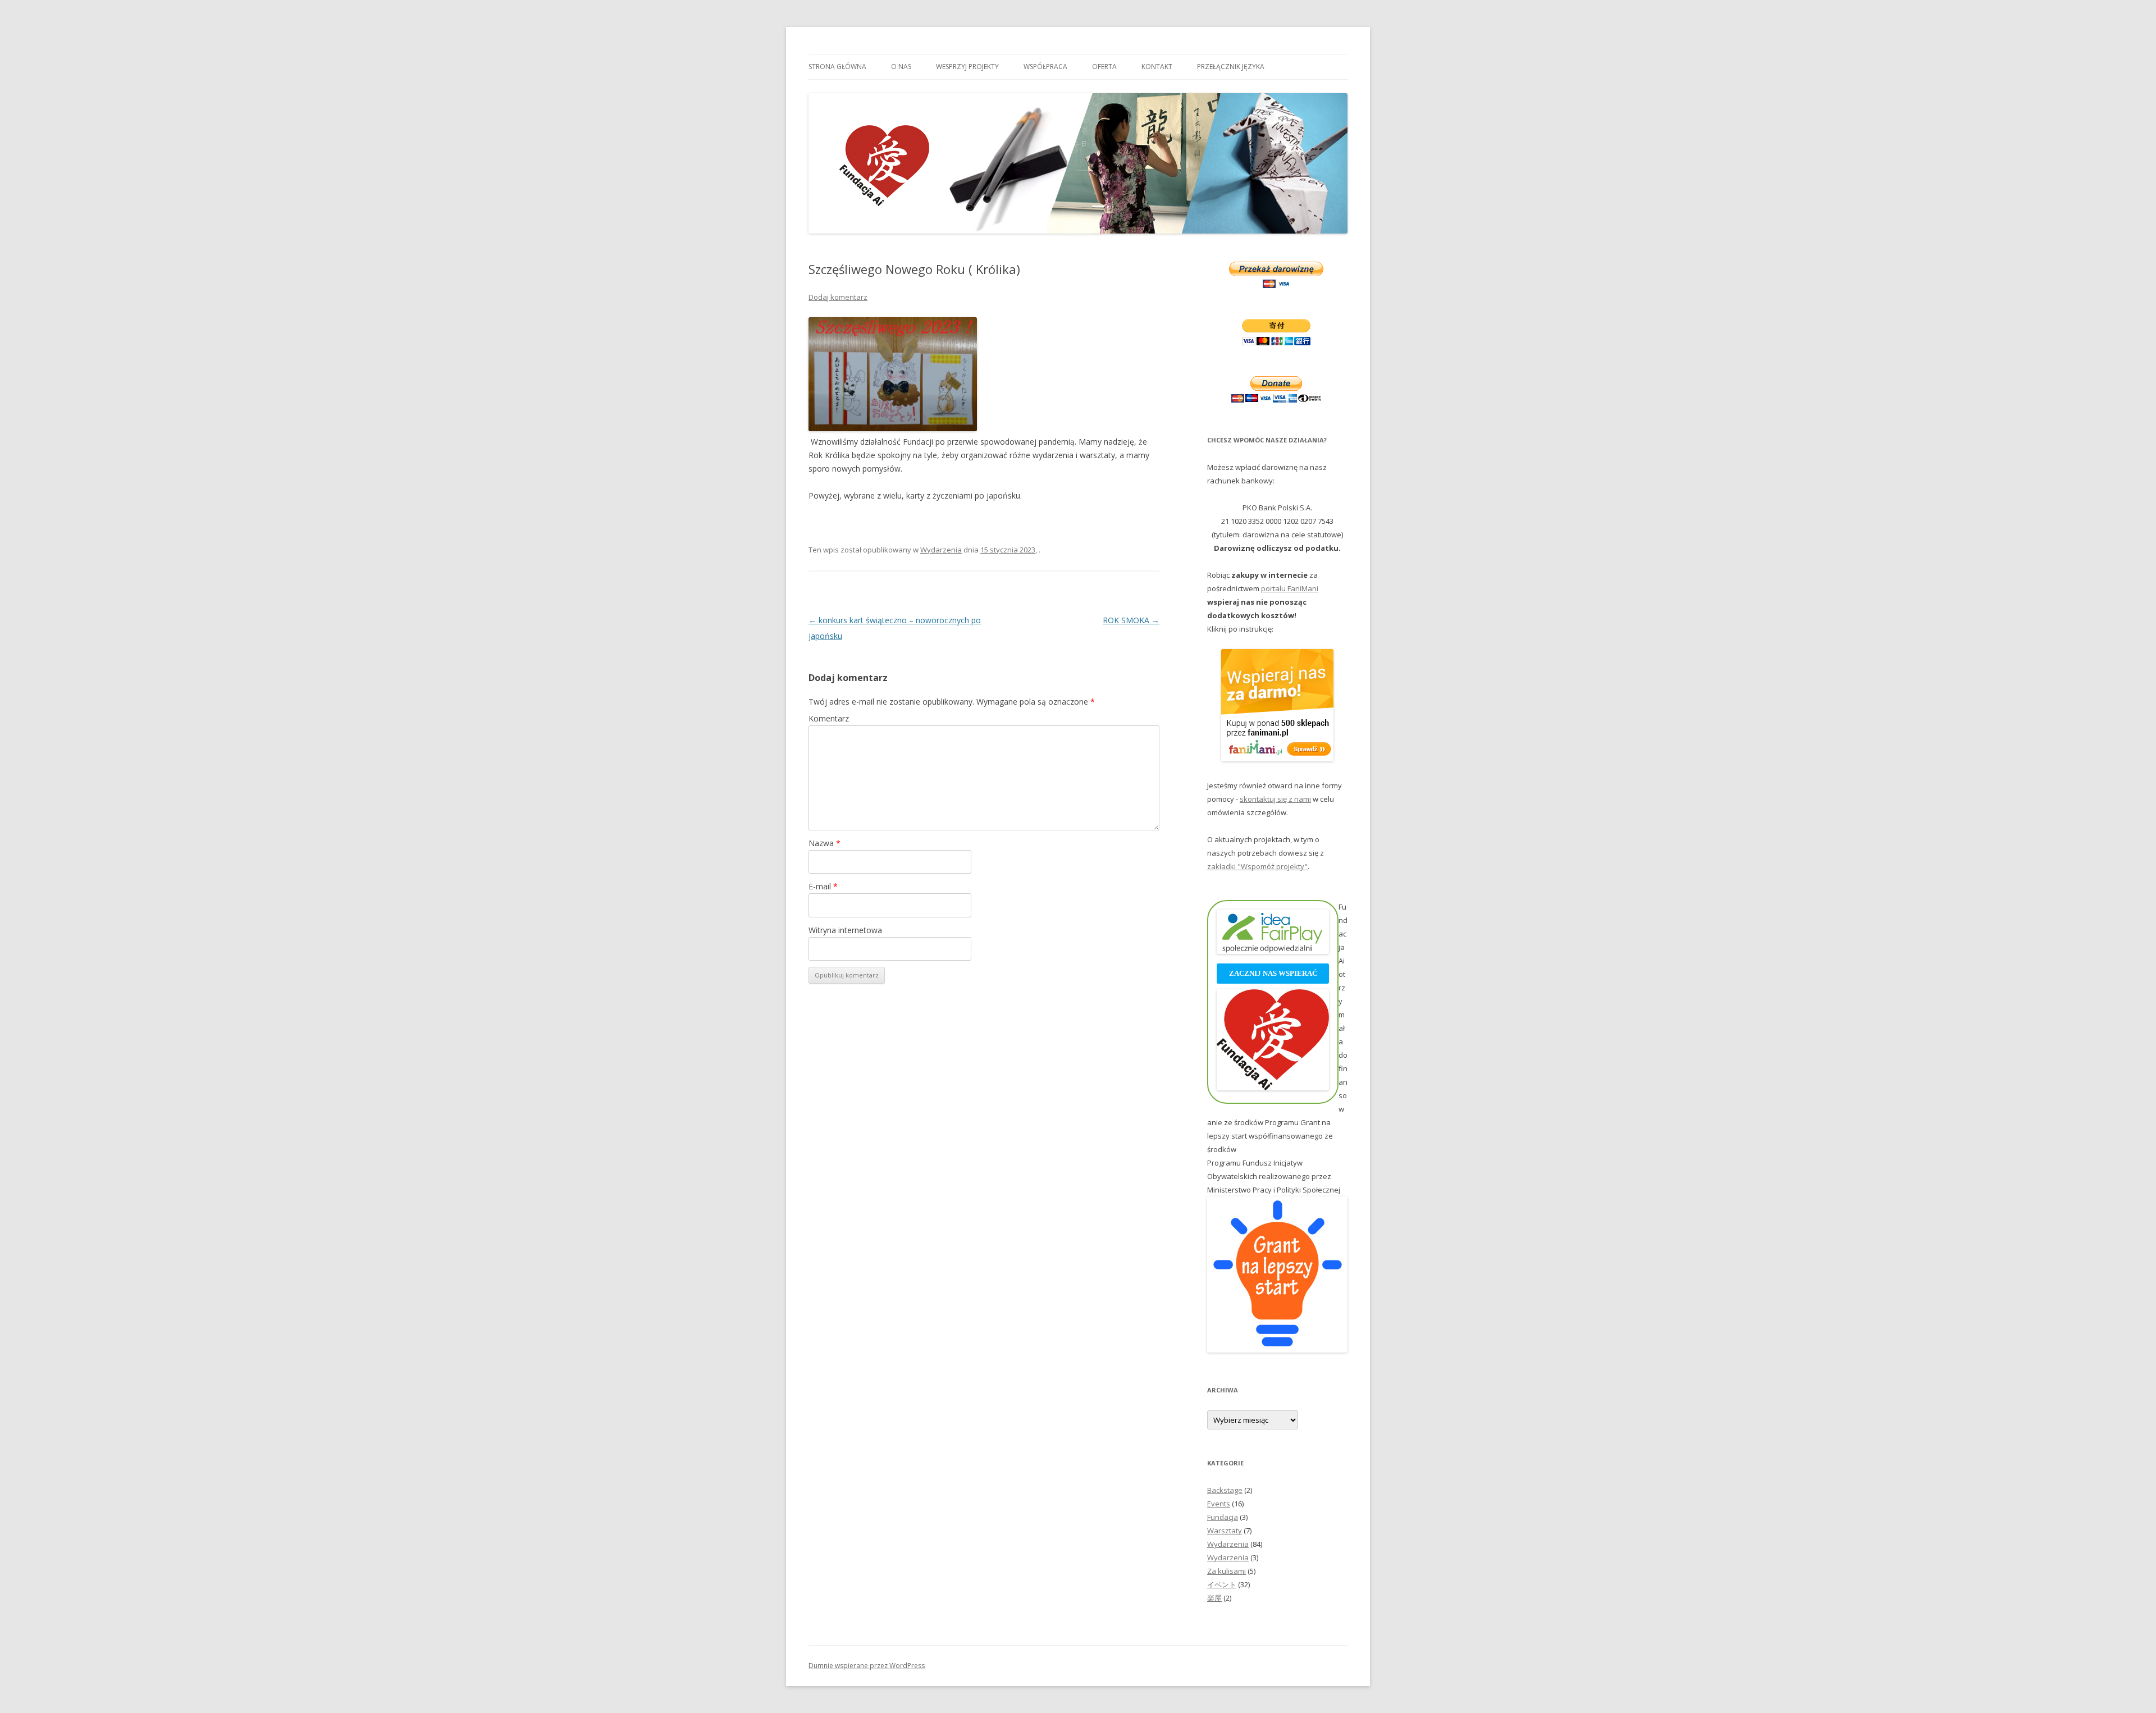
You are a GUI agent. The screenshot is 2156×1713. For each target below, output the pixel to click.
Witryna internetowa (845, 930)
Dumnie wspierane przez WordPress (867, 1666)
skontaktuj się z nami (1275, 799)
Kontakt (1157, 67)
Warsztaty (1225, 1531)
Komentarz (829, 718)
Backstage (1225, 1490)
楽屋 (1214, 1598)
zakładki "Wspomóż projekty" (1257, 866)
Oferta (1104, 67)
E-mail (823, 886)
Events (1219, 1504)
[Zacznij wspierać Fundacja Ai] (1273, 1088)
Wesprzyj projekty (967, 67)
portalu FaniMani (1290, 588)
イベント (1222, 1584)
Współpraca (1045, 67)
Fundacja (1223, 1517)
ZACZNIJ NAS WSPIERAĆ (1273, 973)
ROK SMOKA (1131, 620)
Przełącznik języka (1231, 67)
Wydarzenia (941, 550)
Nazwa (825, 843)
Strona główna (837, 67)
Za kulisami (1227, 1571)
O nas (901, 67)
